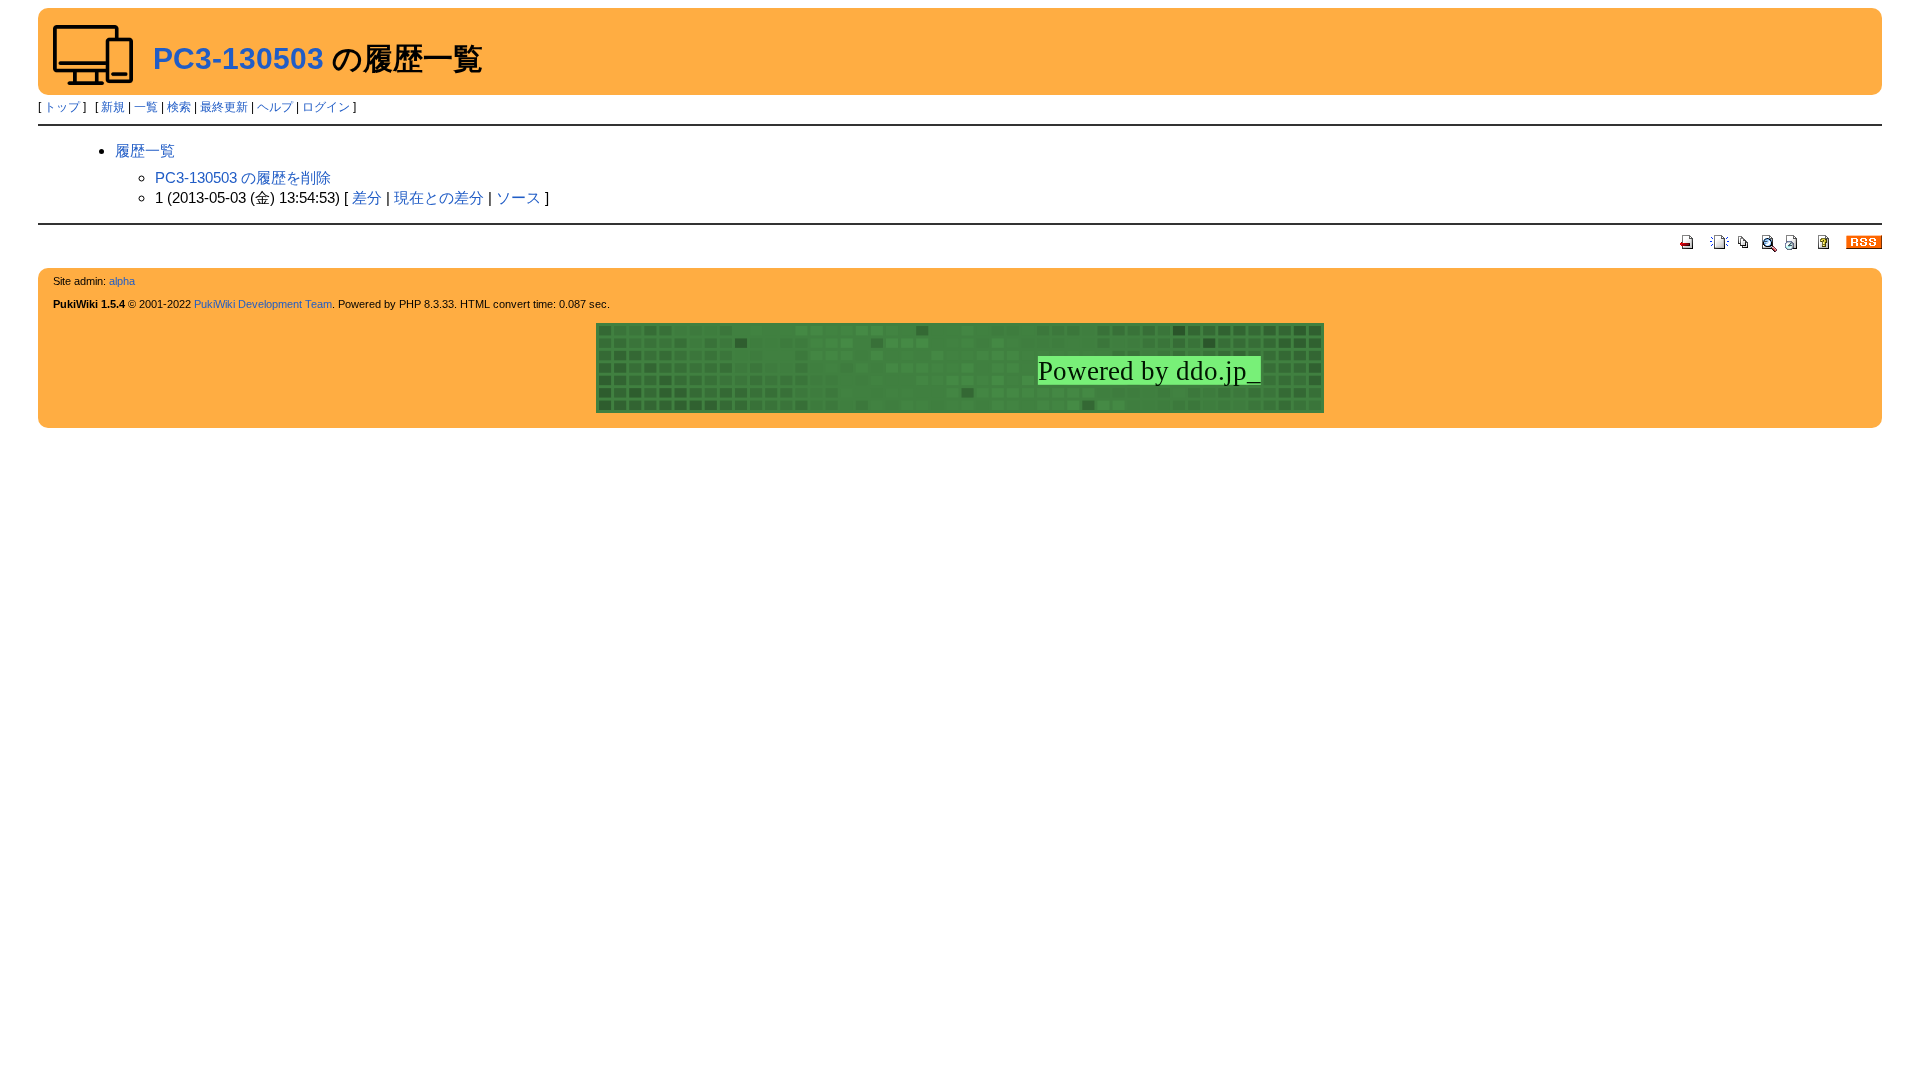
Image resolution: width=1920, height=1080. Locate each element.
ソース (518, 197)
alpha (122, 281)
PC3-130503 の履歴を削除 (243, 177)
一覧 (146, 107)
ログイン (326, 107)
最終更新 (224, 107)
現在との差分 (439, 197)
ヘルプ (275, 107)
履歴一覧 (145, 150)
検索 (179, 107)
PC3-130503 (238, 58)
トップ (62, 107)
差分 (367, 197)
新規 (113, 107)
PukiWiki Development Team (263, 304)
